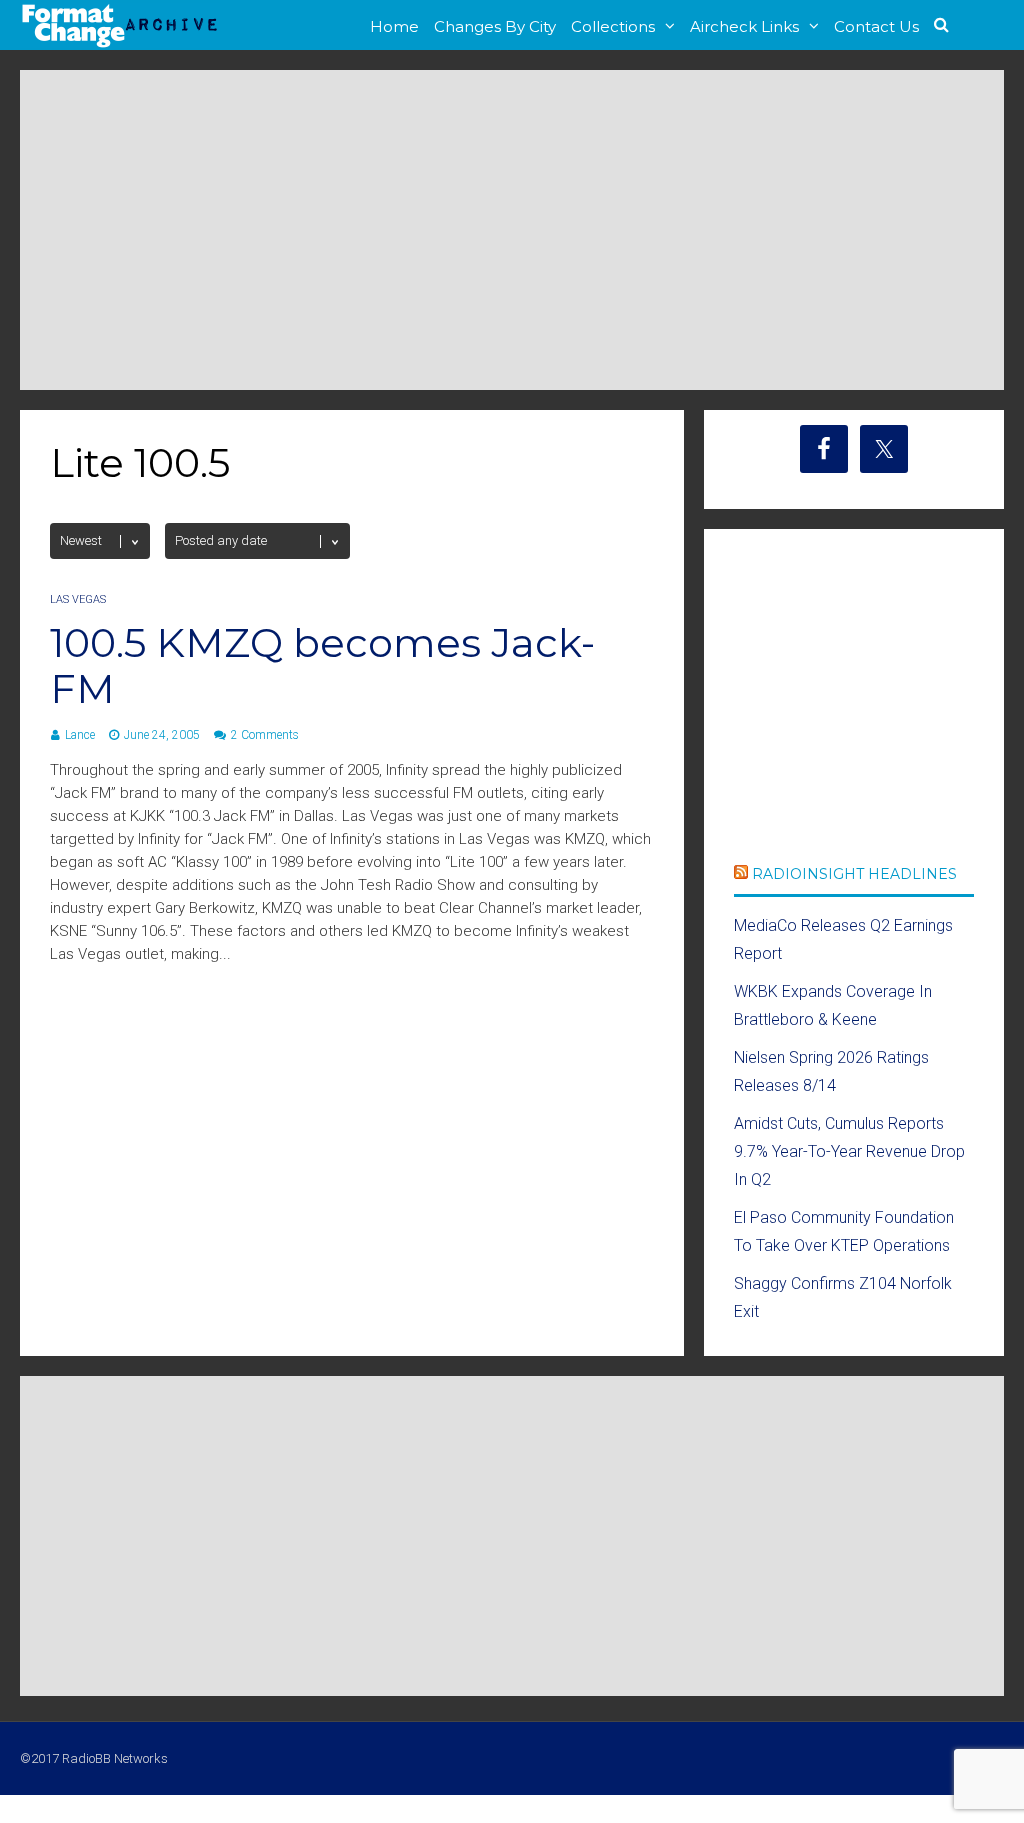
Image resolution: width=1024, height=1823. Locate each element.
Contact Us (876, 26)
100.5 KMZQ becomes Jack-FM (322, 665)
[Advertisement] (512, 230)
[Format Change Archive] (120, 44)
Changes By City (495, 26)
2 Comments (265, 735)
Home (394, 26)
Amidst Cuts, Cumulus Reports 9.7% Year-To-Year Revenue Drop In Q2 (849, 1151)
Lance (80, 735)
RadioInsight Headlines (854, 874)
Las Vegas (78, 599)
